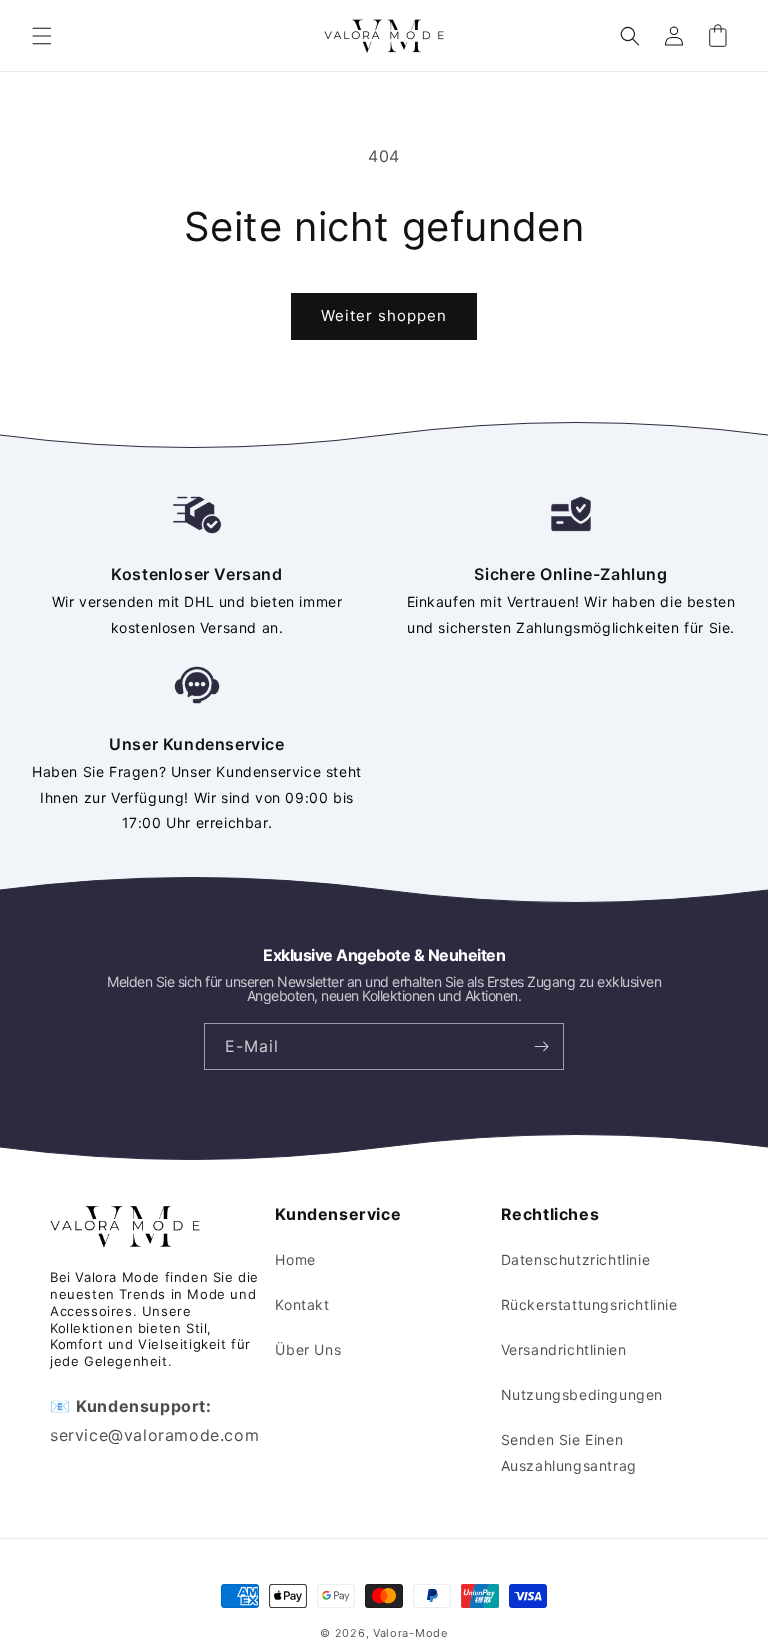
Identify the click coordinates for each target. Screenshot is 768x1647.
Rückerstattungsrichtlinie (589, 1304)
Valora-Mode (410, 1633)
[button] (42, 36)
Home (295, 1259)
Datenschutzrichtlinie (576, 1259)
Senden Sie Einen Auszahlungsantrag (569, 1452)
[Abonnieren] (541, 1046)
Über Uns (308, 1349)
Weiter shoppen (384, 315)
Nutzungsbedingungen (582, 1394)
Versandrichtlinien (564, 1349)
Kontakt (302, 1304)
